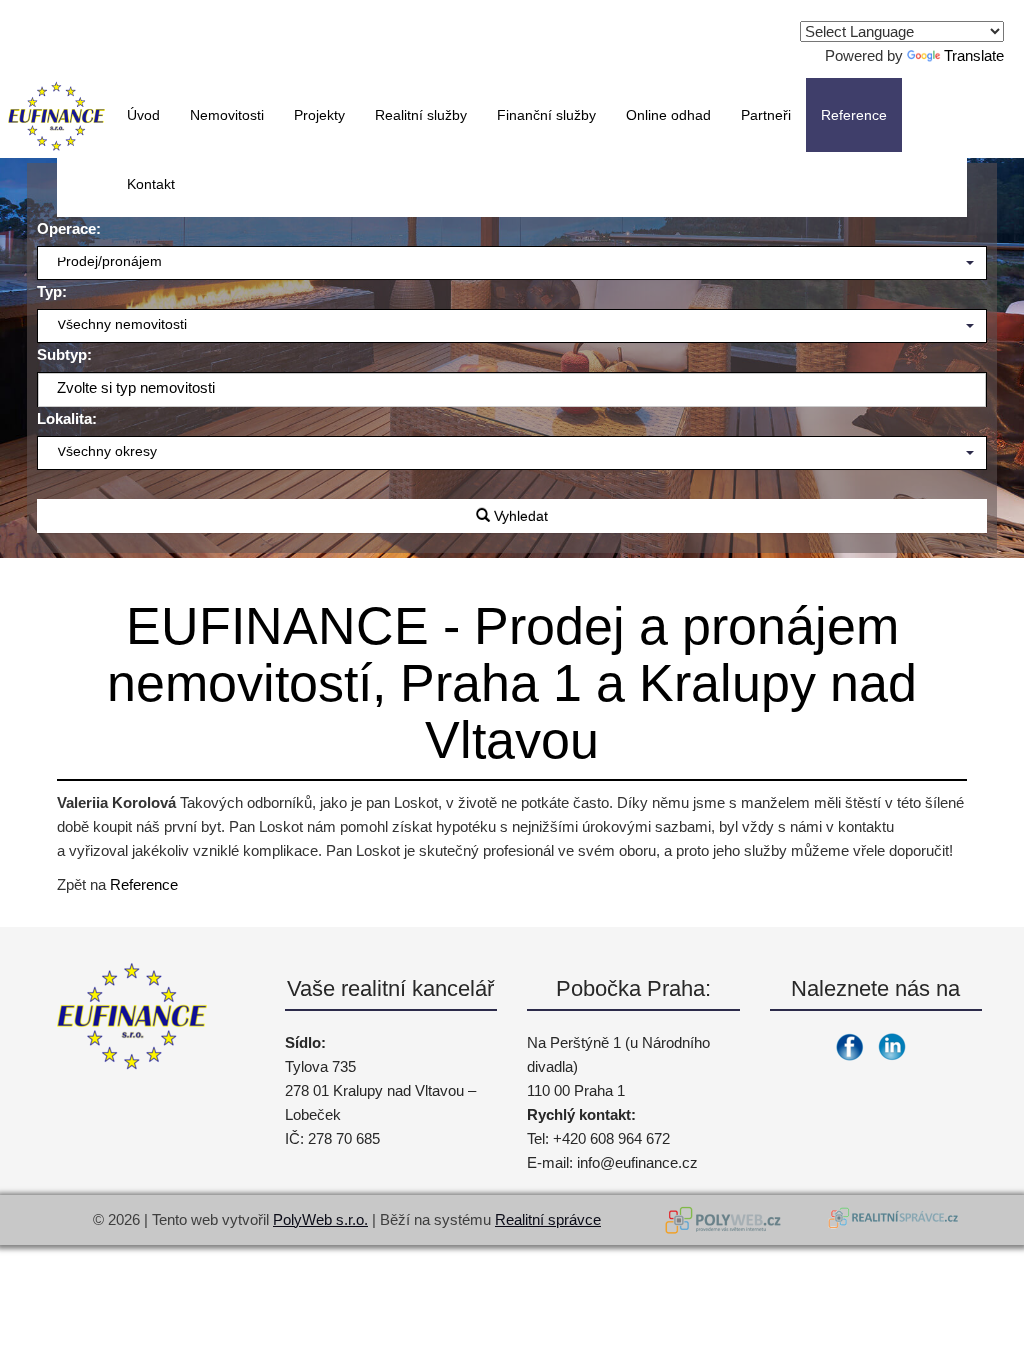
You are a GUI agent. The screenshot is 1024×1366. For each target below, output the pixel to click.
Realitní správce (548, 1219)
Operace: (69, 228)
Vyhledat (519, 516)
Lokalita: (67, 418)
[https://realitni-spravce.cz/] (892, 1220)
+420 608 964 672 (611, 1138)
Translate (974, 55)
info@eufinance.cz (637, 1162)
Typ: (52, 291)
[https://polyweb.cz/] (727, 1220)
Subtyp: (64, 354)
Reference (144, 884)
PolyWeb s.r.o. (320, 1219)
